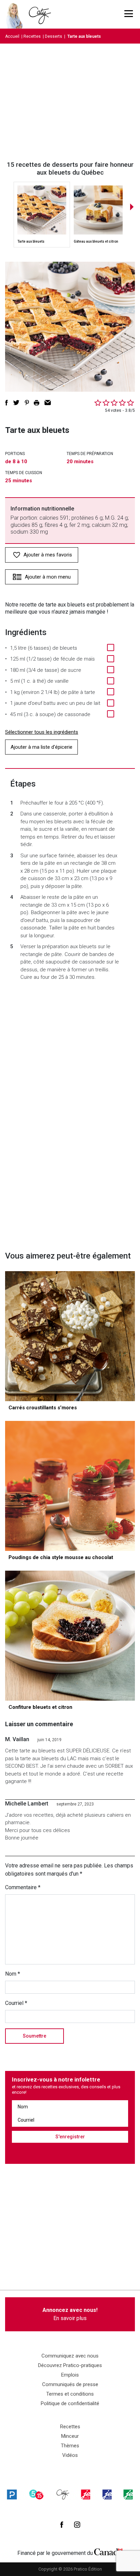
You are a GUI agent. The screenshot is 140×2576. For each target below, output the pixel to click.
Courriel (16, 2003)
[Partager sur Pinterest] (27, 403)
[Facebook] (62, 2525)
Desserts (54, 36)
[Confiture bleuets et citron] (70, 1636)
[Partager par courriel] (48, 403)
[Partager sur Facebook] (6, 403)
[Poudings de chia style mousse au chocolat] (70, 1486)
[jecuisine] (86, 2494)
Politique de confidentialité (70, 2403)
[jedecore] (107, 2494)
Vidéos (70, 2455)
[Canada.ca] (108, 2551)
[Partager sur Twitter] (16, 403)
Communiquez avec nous (70, 2356)
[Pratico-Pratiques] (12, 2494)
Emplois (70, 2375)
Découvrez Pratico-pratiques (70, 2365)
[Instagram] (77, 2525)
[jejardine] (128, 2494)
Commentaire (23, 1887)
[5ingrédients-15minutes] (36, 2494)
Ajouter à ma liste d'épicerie (41, 747)
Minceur (70, 2436)
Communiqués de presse (70, 2384)
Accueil (12, 36)
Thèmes (70, 2446)
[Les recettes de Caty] (16, 14)
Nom (13, 1974)
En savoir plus (70, 2314)
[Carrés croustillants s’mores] (70, 1336)
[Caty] (63, 2494)
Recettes (32, 36)
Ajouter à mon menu (48, 577)
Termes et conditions (70, 2394)
